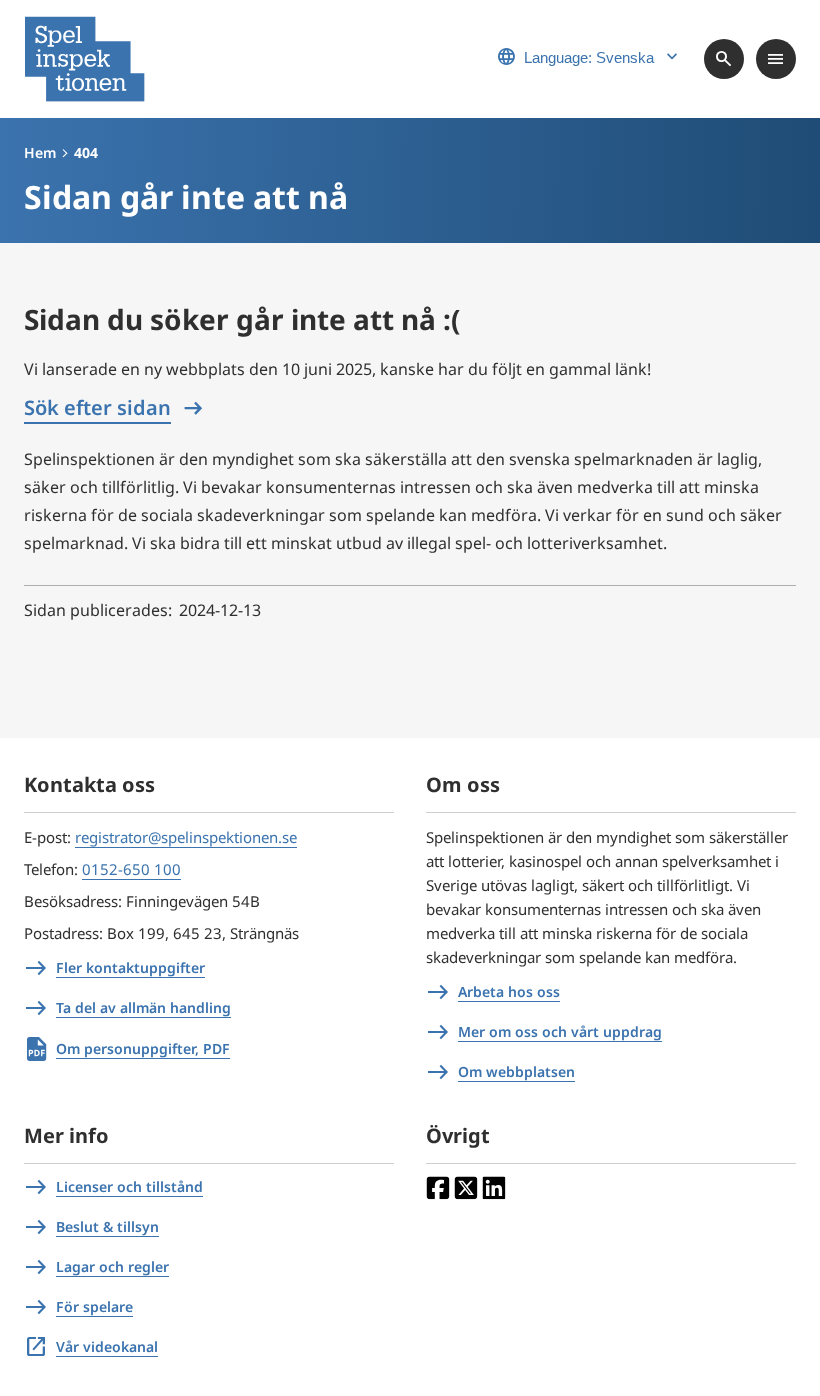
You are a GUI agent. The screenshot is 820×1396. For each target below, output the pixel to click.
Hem (40, 152)
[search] (724, 59)
